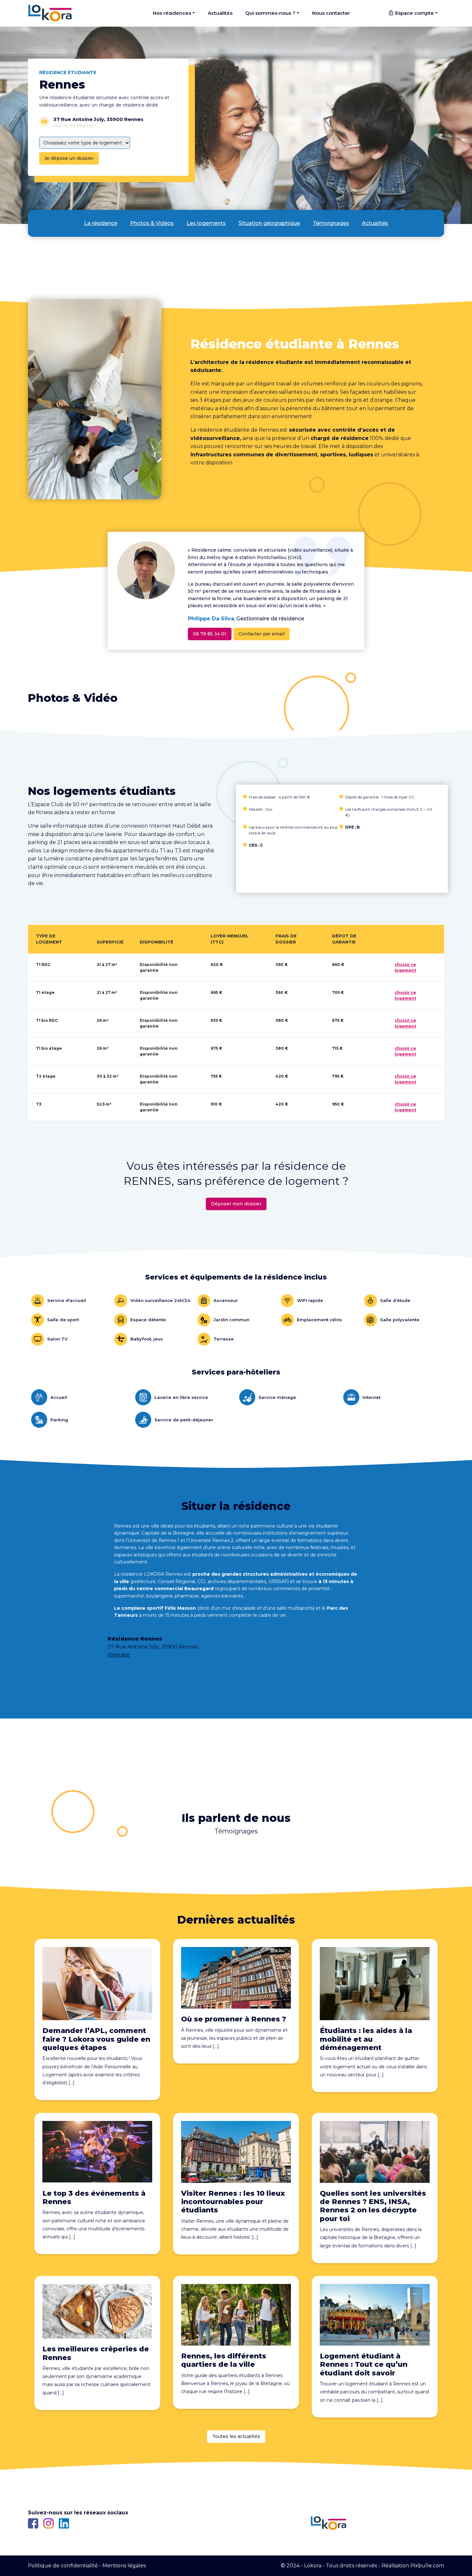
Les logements (206, 223)
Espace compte (414, 13)
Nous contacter (331, 13)
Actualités (220, 13)
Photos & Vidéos (152, 223)
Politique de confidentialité (63, 2566)
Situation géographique (269, 223)
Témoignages (331, 223)
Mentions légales (124, 2566)
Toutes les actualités (236, 2436)
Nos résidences (172, 13)
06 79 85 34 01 (210, 634)
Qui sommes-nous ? (270, 13)
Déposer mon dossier (236, 1204)
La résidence (101, 223)
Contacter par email (262, 634)
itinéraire (119, 1655)
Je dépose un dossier (69, 158)
